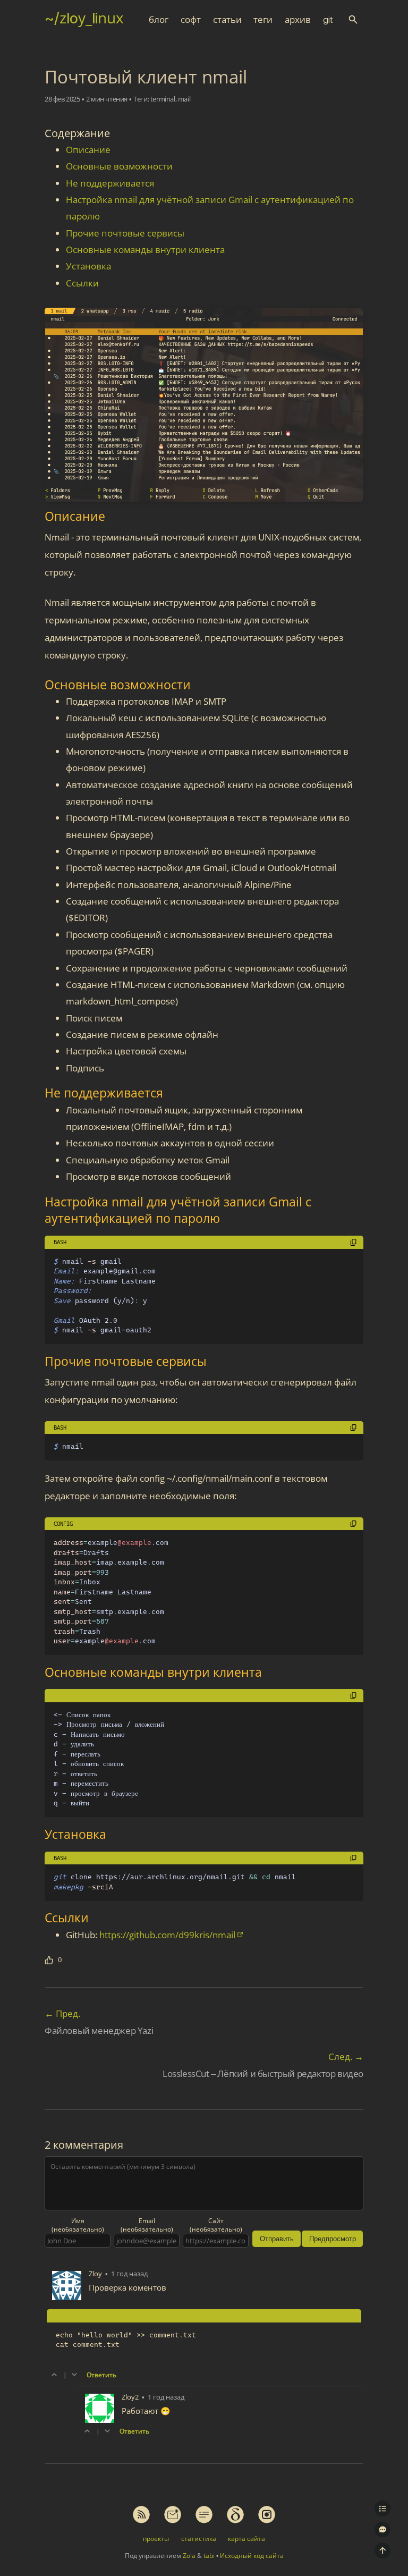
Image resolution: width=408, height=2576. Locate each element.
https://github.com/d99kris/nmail (167, 1935)
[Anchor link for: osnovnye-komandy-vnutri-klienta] (37, 1672)
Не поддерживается (110, 183)
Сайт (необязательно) (216, 2225)
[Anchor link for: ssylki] (37, 1918)
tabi (209, 2556)
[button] (353, 19)
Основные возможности (119, 166)
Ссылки (82, 283)
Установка (88, 266)
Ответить (101, 2375)
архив (298, 20)
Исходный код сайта (252, 2556)
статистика (199, 2538)
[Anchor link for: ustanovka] (37, 1834)
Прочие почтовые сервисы (125, 233)
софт (191, 20)
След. (346, 2056)
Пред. (62, 2013)
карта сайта (246, 2538)
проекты (156, 2538)
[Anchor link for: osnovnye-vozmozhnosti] (37, 685)
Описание (88, 150)
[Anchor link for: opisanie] (37, 516)
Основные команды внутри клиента (145, 250)
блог (159, 20)
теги (263, 20)
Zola (189, 2556)
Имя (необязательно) (78, 2225)
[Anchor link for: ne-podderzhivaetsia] (37, 1093)
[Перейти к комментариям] (382, 2530)
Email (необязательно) (147, 2225)
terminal (163, 99)
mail (184, 99)
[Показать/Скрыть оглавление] (382, 2509)
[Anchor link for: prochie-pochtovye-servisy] (37, 1361)
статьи (227, 20)
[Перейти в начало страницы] (382, 2550)
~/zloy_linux (84, 18)
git (328, 20)
